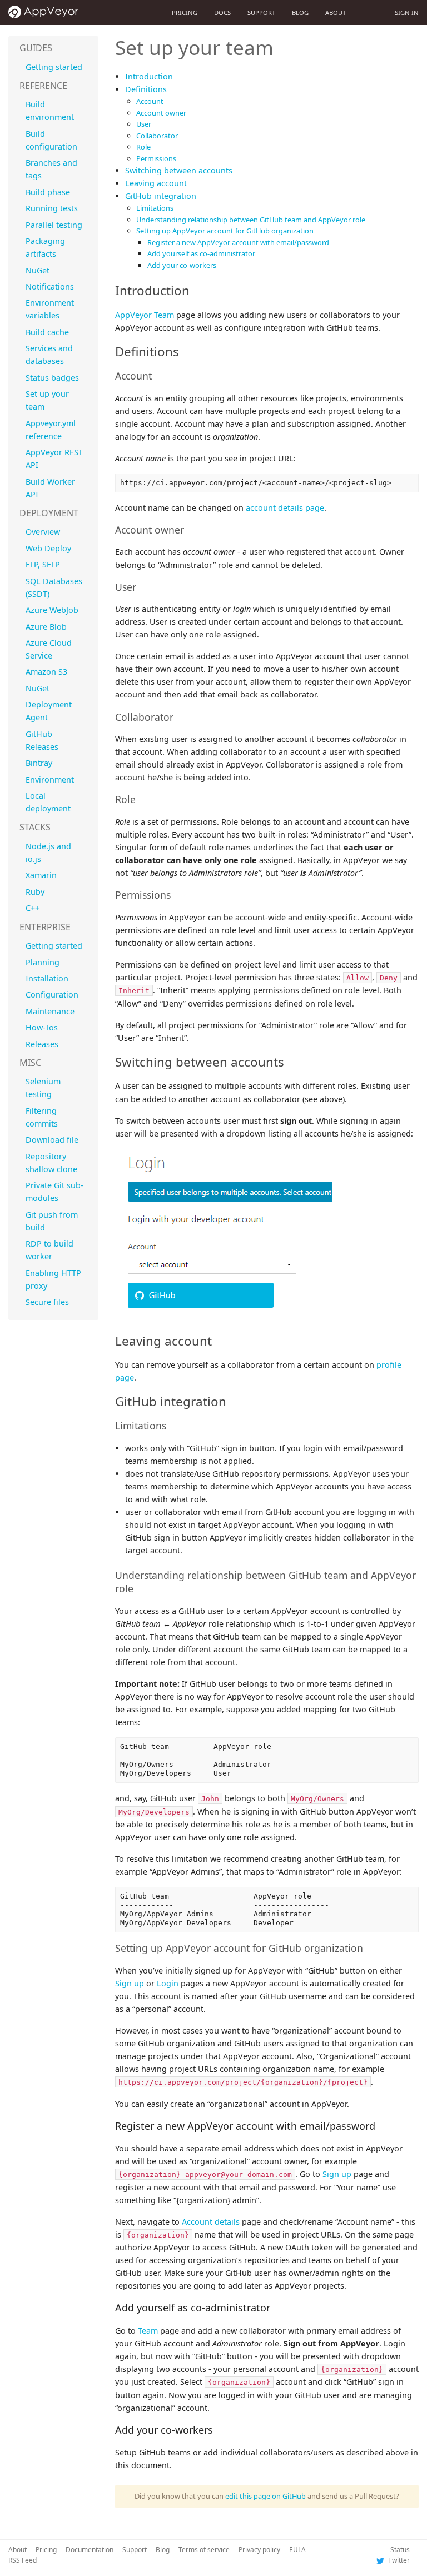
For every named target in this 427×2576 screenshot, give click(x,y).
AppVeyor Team (145, 315)
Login (168, 1983)
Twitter (398, 2560)
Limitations (155, 208)
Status (400, 2550)
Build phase (48, 192)
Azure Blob (46, 627)
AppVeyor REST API (54, 459)
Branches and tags (51, 169)
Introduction (149, 76)
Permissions (156, 158)
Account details (211, 2222)
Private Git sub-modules (54, 1192)
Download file (52, 1140)
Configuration (52, 995)
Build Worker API (50, 488)
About (336, 13)
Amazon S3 (46, 672)
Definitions (146, 89)
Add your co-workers (182, 265)
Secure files (47, 1302)
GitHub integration (161, 196)
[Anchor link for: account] (157, 375)
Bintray (39, 763)
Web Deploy (48, 548)
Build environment (50, 111)
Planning (43, 962)
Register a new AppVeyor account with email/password (238, 242)
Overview (43, 532)
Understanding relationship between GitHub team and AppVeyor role (251, 220)
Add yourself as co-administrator (201, 253)
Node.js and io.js (48, 853)
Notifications (50, 287)
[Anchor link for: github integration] (232, 1401)
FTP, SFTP (43, 564)
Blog (300, 13)
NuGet (38, 270)
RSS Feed (23, 2560)
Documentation (90, 2550)
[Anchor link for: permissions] (176, 894)
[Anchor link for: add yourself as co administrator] (275, 2307)
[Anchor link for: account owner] (189, 529)
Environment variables (50, 309)
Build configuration (51, 140)
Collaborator (157, 136)
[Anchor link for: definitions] (185, 351)
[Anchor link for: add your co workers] (218, 2429)
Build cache (47, 332)
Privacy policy (259, 2550)
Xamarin (41, 875)
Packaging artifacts (45, 247)
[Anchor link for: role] (141, 799)
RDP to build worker (49, 1250)
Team (148, 2331)
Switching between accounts (179, 170)
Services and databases (49, 355)
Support (261, 13)
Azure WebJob (52, 610)
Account (150, 101)
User (144, 124)
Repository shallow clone (51, 1163)
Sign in (407, 13)
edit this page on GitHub (265, 2496)
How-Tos (42, 1027)
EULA (297, 2550)
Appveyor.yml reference (51, 430)
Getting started (54, 67)
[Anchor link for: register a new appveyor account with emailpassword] (380, 2125)
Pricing (185, 13)
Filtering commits (42, 1117)
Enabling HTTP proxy (53, 1279)
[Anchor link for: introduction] (196, 290)
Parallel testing (54, 225)
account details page (285, 508)
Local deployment (48, 802)
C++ (33, 908)
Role (143, 147)
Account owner (161, 113)
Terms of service (204, 2550)
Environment (50, 779)
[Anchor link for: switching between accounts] (290, 1061)
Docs (222, 13)
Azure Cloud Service (49, 649)
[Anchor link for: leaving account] (218, 1340)
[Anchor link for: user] (141, 586)
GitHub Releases (42, 740)
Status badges (52, 378)
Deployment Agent (49, 711)
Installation (47, 978)
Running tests (52, 208)
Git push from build (52, 1221)
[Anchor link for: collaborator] (178, 716)
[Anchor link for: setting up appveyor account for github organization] (368, 1947)
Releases (42, 1044)
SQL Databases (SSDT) (54, 587)
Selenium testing (43, 1088)
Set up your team (47, 400)
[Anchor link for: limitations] (171, 1425)
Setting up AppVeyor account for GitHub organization (225, 231)
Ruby (35, 892)
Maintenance (50, 1011)
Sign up (130, 1983)
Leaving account (156, 183)
